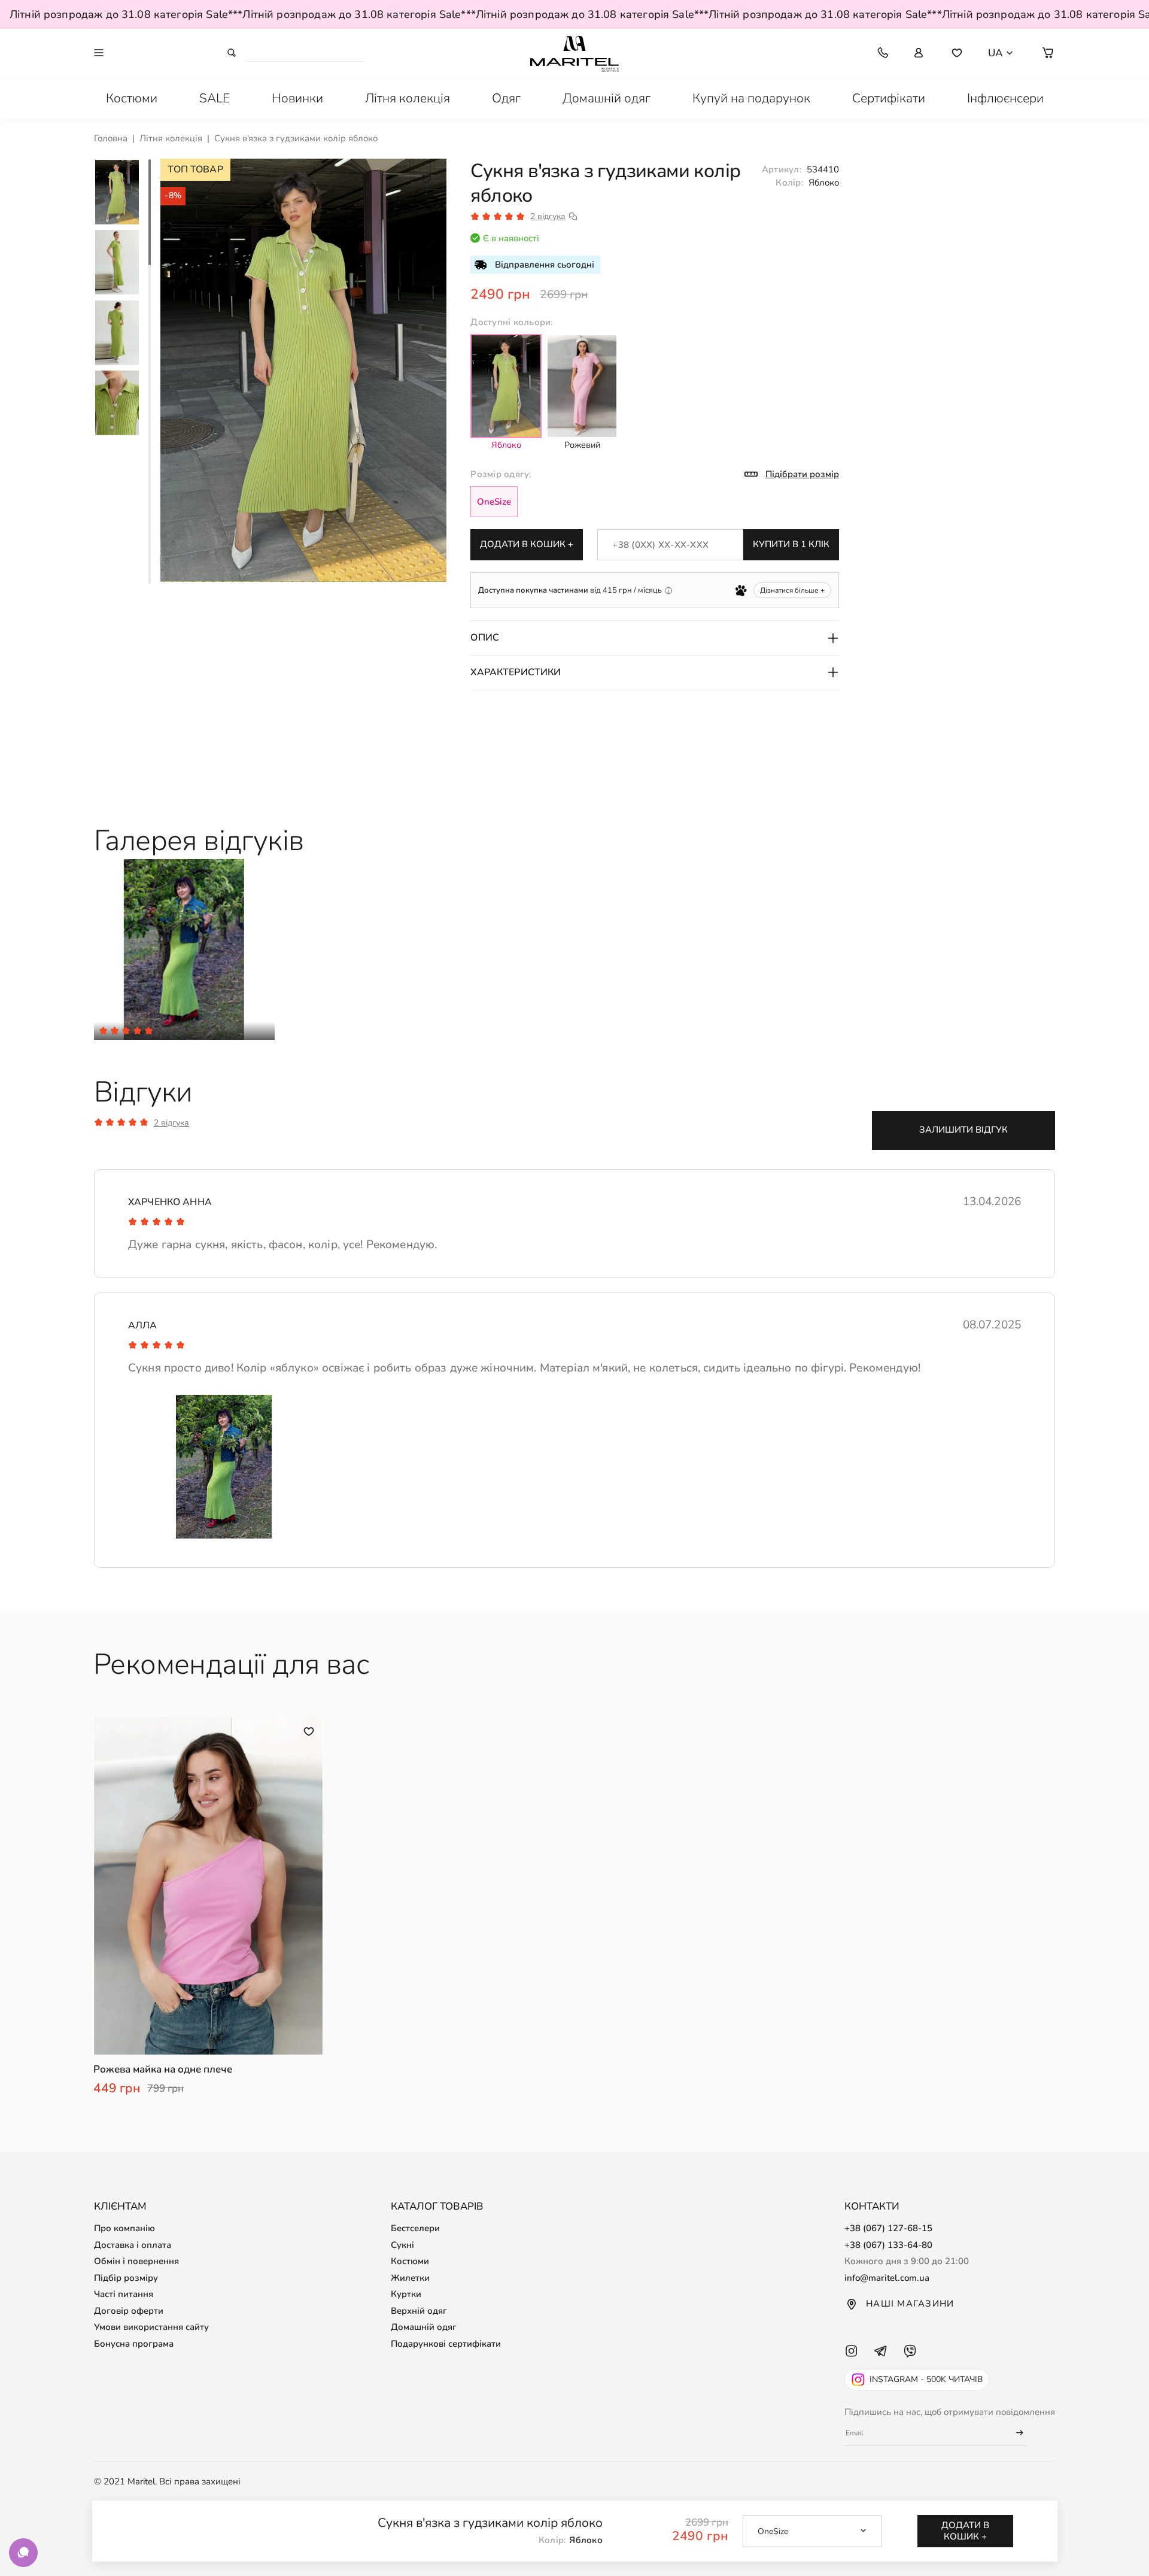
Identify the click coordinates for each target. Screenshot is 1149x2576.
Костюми (410, 2261)
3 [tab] (150, 424)
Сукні (402, 2245)
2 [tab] (150, 318)
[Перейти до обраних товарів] (957, 53)
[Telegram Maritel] (881, 2362)
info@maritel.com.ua (887, 2278)
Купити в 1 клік (791, 544)
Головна (111, 138)
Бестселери (415, 2228)
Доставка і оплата (133, 2245)
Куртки (406, 2294)
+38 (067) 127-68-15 (888, 2228)
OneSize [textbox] (773, 2531)
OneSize (494, 502)
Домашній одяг (424, 2327)
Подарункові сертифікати (446, 2344)
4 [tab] (150, 529)
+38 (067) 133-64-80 (888, 2245)
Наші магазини (910, 2304)
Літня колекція (171, 138)
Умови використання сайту (151, 2327)
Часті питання (124, 2294)
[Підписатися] (1014, 2433)
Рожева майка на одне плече (163, 2070)
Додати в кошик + (527, 544)
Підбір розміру (126, 2278)
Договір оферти (129, 2311)
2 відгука (548, 217)
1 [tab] (150, 214)
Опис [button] (485, 638)
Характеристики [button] (516, 672)
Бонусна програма (134, 2344)
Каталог (163, 52)
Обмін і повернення (136, 2261)
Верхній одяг (419, 2311)
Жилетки (410, 2278)
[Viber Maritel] (910, 2362)
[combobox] (812, 2531)
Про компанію (124, 2228)
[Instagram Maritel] (851, 2362)
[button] (1048, 53)
